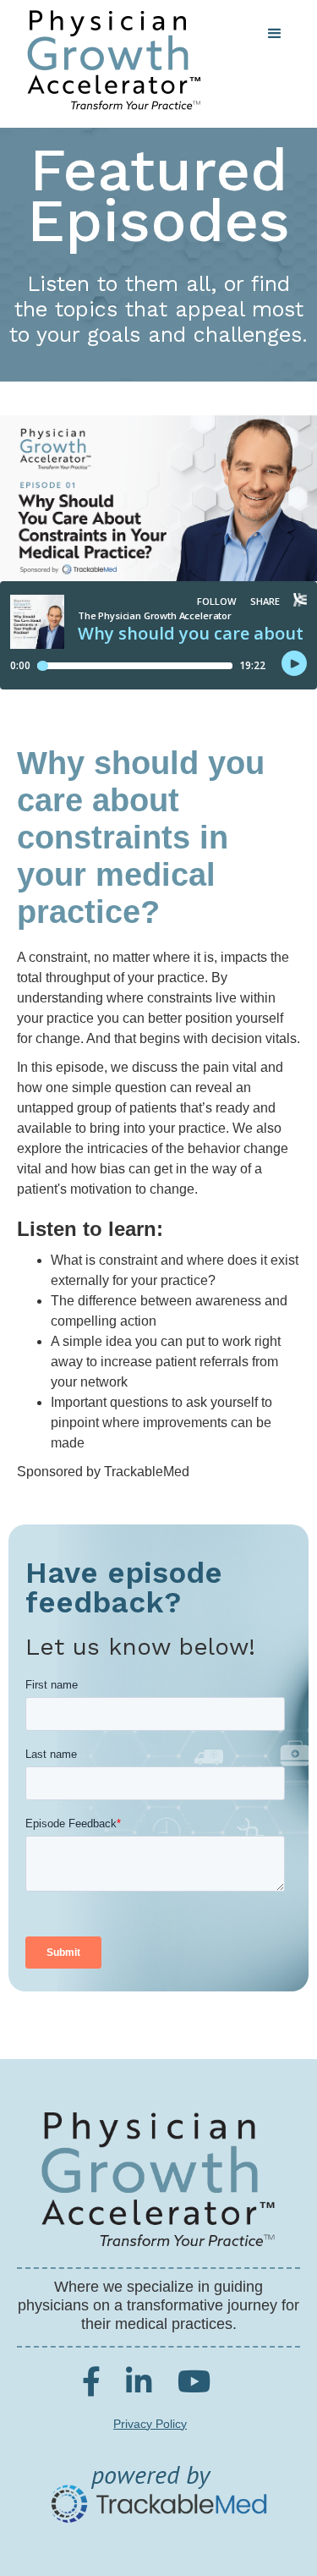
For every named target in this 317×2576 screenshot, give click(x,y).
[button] (275, 34)
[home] (109, 60)
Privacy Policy (150, 2424)
